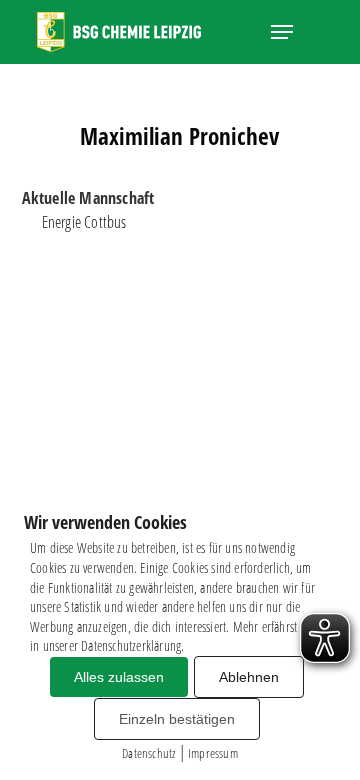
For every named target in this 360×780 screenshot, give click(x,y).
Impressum (213, 753)
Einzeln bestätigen (177, 719)
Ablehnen (249, 677)
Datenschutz (148, 753)
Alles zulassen (119, 677)
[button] (282, 32)
